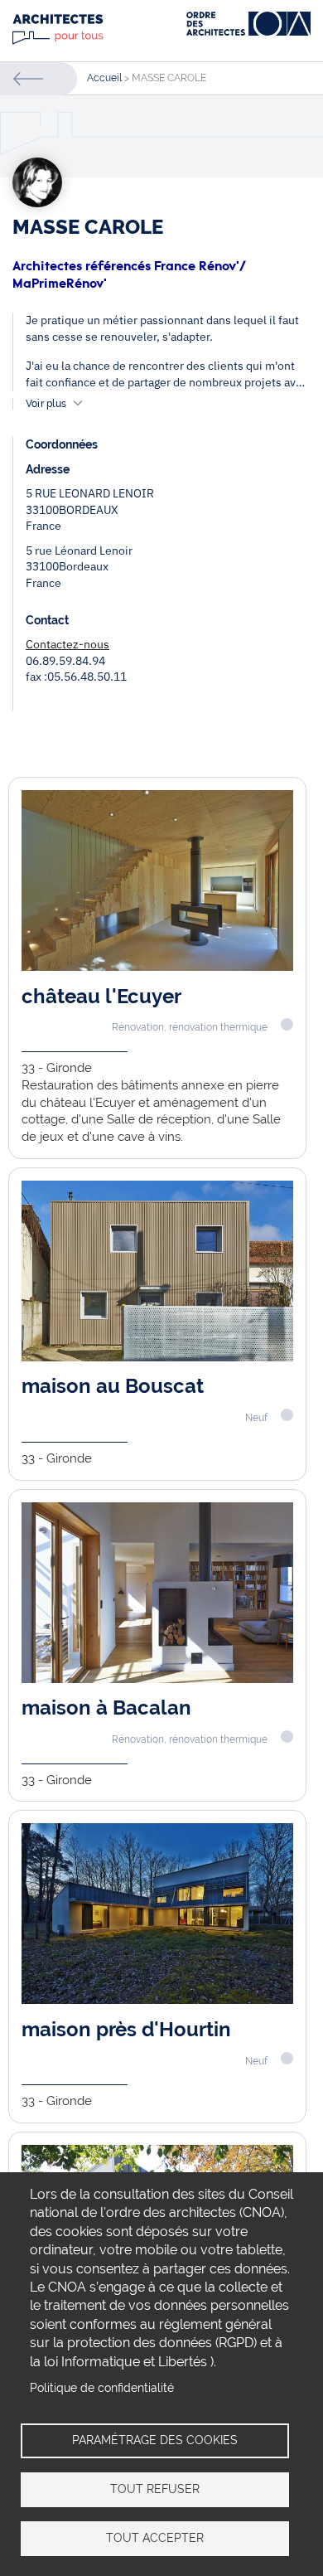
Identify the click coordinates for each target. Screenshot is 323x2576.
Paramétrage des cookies (155, 2440)
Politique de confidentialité (102, 2388)
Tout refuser (155, 2489)
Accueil (104, 78)
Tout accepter (155, 2538)
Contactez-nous (67, 644)
